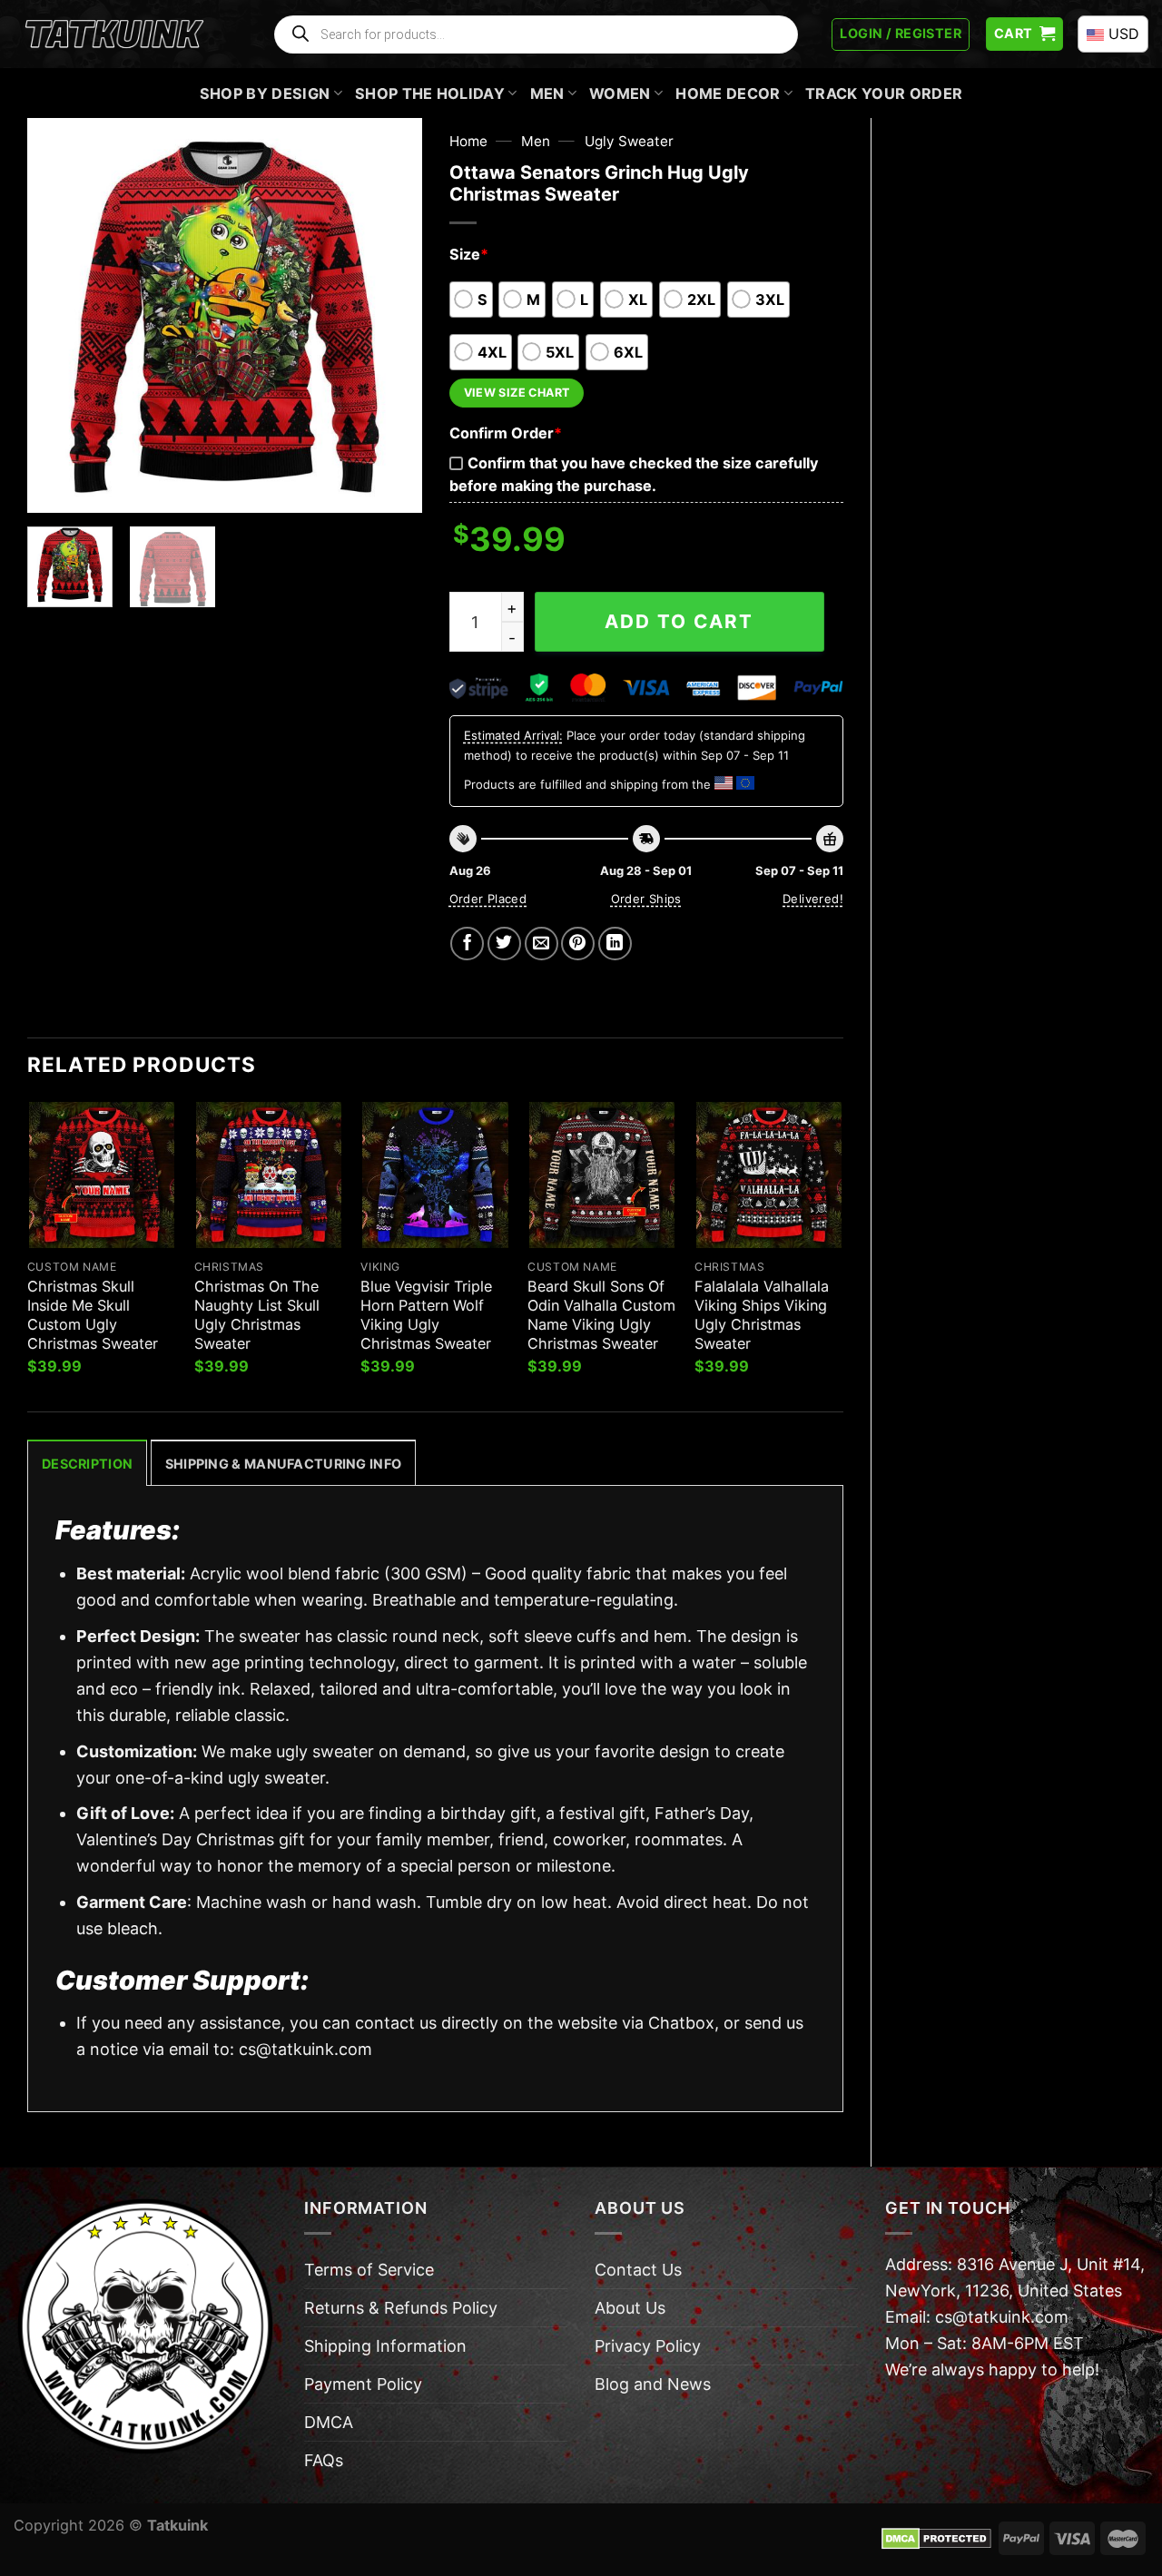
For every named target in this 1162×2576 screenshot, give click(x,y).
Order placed (488, 899)
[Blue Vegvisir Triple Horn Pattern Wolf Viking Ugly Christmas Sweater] (435, 1175)
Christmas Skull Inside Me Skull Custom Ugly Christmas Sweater (93, 1315)
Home (468, 141)
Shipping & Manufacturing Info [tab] (283, 1464)
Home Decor (728, 93)
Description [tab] (87, 1464)
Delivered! (813, 899)
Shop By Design (265, 93)
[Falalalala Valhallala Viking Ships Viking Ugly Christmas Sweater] (769, 1175)
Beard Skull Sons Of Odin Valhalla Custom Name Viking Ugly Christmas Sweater (601, 1315)
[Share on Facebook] (467, 944)
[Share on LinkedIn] (615, 944)
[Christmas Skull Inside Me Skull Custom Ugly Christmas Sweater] (102, 1175)
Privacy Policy (648, 2346)
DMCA (329, 2422)
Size (469, 254)
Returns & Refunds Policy (401, 2308)
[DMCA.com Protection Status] (936, 2537)
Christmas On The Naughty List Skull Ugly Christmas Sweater (257, 1315)
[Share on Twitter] (504, 944)
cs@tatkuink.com (305, 2049)
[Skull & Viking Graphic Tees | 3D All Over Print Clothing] (114, 34)
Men (547, 93)
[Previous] (58, 315)
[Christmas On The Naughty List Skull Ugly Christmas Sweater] (269, 1175)
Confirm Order (506, 433)
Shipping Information (385, 2346)
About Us (630, 2308)
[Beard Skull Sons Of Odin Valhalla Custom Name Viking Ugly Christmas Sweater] (602, 1175)
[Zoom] (54, 488)
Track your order (884, 93)
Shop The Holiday (430, 93)
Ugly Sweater (629, 141)
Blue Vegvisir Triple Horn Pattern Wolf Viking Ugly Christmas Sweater (426, 1315)
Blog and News (653, 2384)
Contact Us (638, 2270)
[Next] (391, 315)
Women (620, 93)
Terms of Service (369, 2270)
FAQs (324, 2460)
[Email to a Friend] (542, 944)
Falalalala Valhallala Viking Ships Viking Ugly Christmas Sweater (762, 1315)
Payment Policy (363, 2384)
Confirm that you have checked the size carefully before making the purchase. (634, 474)
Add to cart (679, 621)
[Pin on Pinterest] (578, 944)
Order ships (646, 899)
